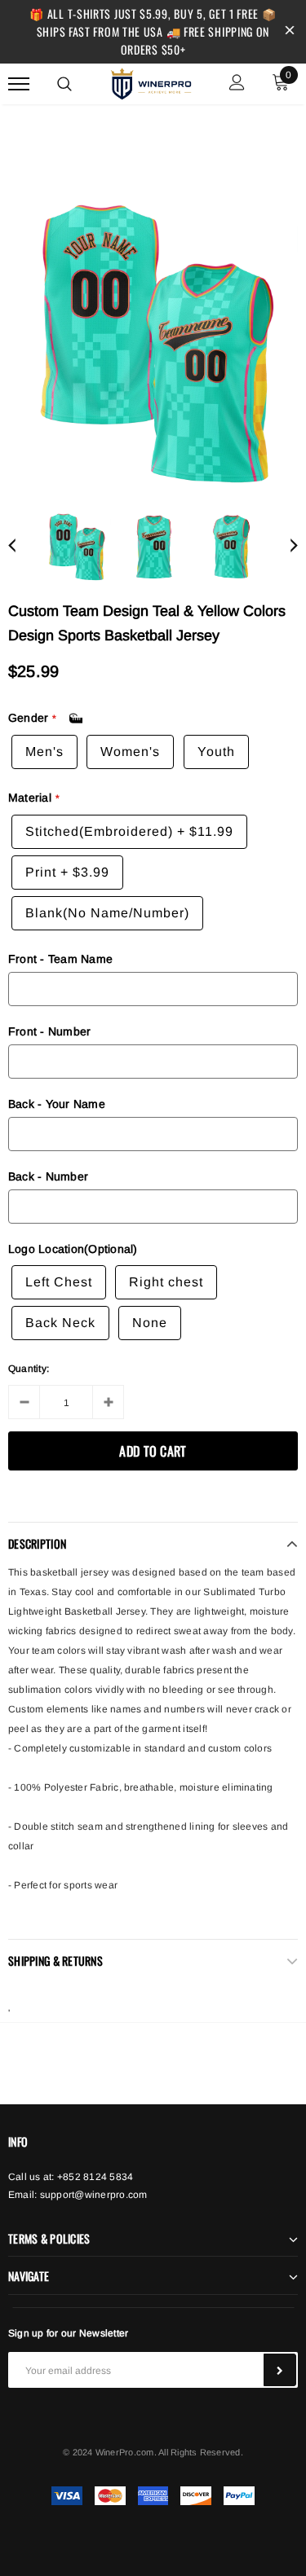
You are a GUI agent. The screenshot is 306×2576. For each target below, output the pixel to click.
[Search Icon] (64, 84)
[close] (290, 32)
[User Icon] (237, 84)
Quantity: (29, 1369)
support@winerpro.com (94, 2195)
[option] (153, 343)
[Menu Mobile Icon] (19, 84)
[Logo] (151, 81)
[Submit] (280, 2370)
